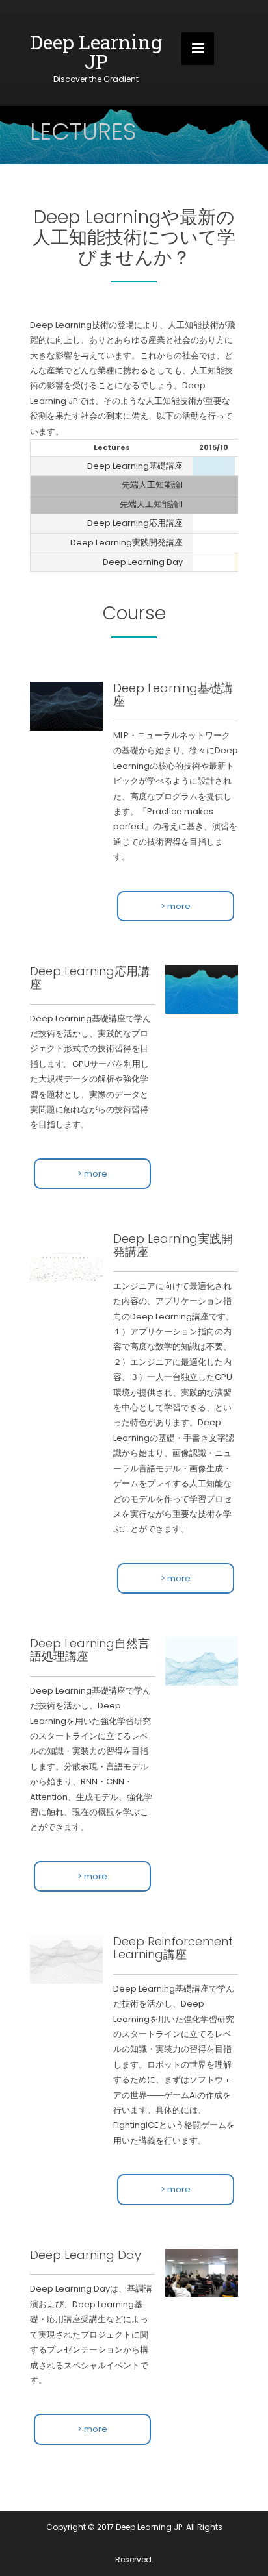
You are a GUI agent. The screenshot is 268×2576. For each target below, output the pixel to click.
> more (176, 906)
